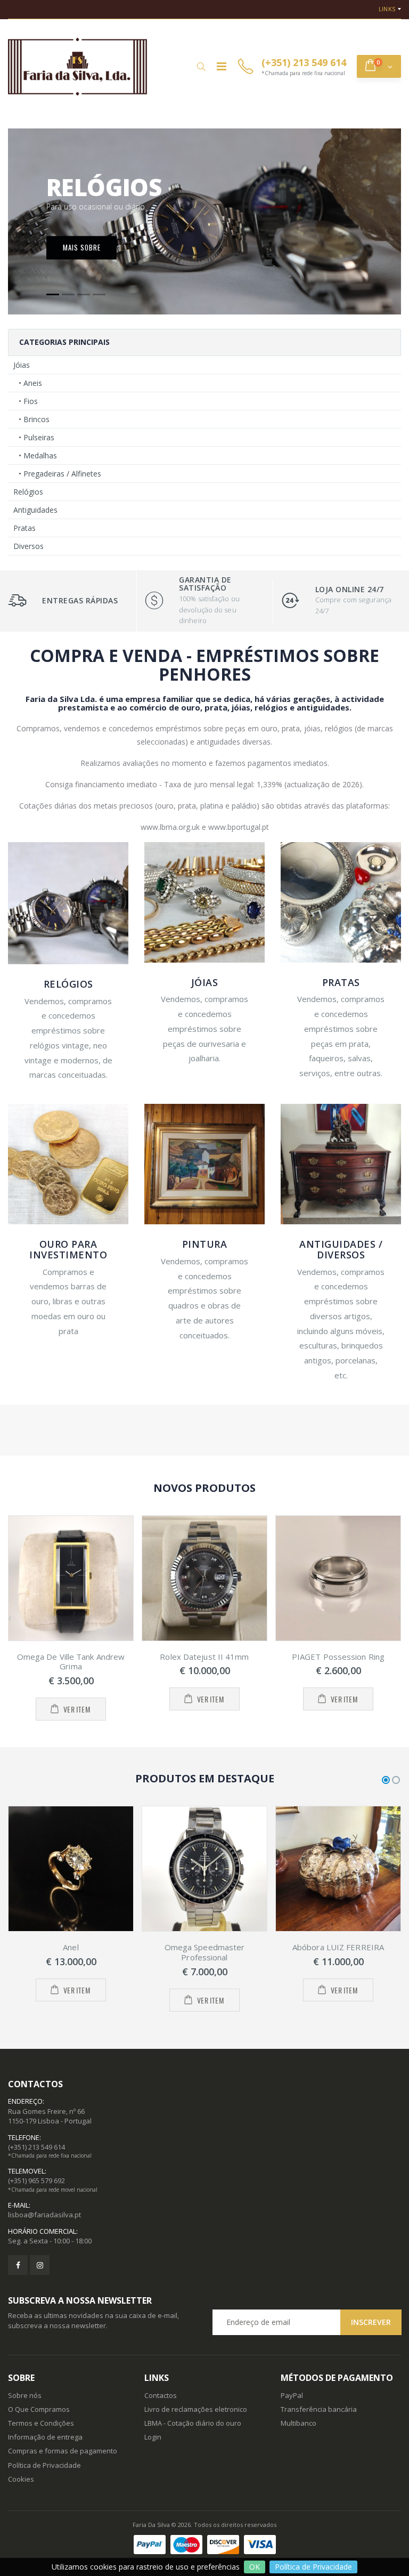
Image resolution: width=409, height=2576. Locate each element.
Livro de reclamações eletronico (196, 2409)
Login (153, 2437)
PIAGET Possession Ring (338, 1657)
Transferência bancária (319, 2409)
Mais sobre (82, 247)
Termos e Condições (41, 2423)
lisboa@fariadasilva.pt (44, 2215)
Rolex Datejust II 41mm (204, 1657)
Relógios (28, 492)
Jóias (22, 365)
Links (387, 9)
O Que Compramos (39, 2409)
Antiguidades (35, 510)
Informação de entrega (45, 2437)
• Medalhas (38, 455)
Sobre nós (25, 2395)
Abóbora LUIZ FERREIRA (338, 1947)
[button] (201, 67)
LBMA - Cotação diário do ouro (193, 2423)
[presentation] (10, 1618)
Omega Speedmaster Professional (205, 1952)
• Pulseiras (36, 437)
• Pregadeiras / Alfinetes (60, 474)
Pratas (24, 528)
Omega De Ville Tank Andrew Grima (71, 1662)
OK (255, 2567)
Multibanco (298, 2423)
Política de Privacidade (313, 2567)
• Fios (28, 401)
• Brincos (34, 419)
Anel (71, 1947)
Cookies (21, 2479)
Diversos (28, 546)
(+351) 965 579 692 (36, 2181)
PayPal (292, 2395)
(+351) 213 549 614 (36, 2147)
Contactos (161, 2395)
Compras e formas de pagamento (63, 2451)
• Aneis (30, 383)
